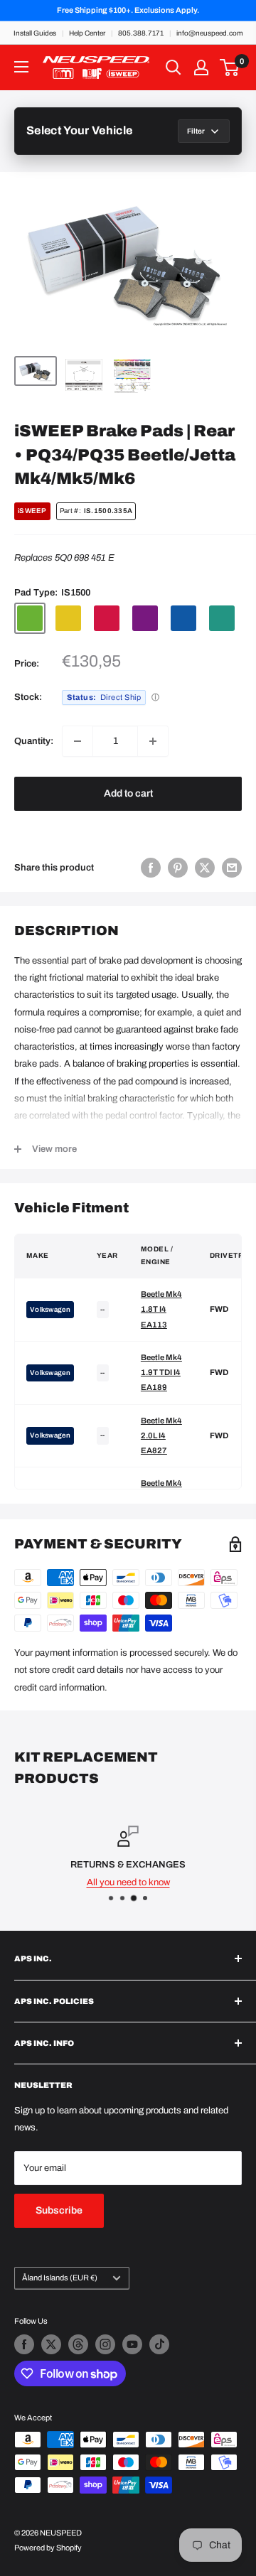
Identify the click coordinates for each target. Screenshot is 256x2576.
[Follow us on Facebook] (24, 2344)
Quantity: (34, 741)
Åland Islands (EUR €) (60, 2278)
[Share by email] (232, 868)
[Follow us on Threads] (78, 2344)
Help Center (87, 33)
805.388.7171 (141, 33)
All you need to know (128, 1882)
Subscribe (59, 2210)
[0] (230, 68)
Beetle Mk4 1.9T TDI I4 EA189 (161, 1373)
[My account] (201, 68)
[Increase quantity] (153, 741)
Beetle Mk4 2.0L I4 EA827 (161, 1436)
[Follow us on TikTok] (159, 2344)
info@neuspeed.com (210, 33)
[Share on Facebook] (151, 868)
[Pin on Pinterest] (178, 868)
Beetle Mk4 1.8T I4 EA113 (161, 1309)
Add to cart (128, 793)
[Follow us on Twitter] (51, 2344)
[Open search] (174, 68)
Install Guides (35, 33)
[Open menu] (21, 67)
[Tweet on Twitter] (205, 868)
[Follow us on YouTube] (132, 2344)
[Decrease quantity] (78, 741)
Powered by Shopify (48, 2548)
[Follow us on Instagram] (105, 2344)
